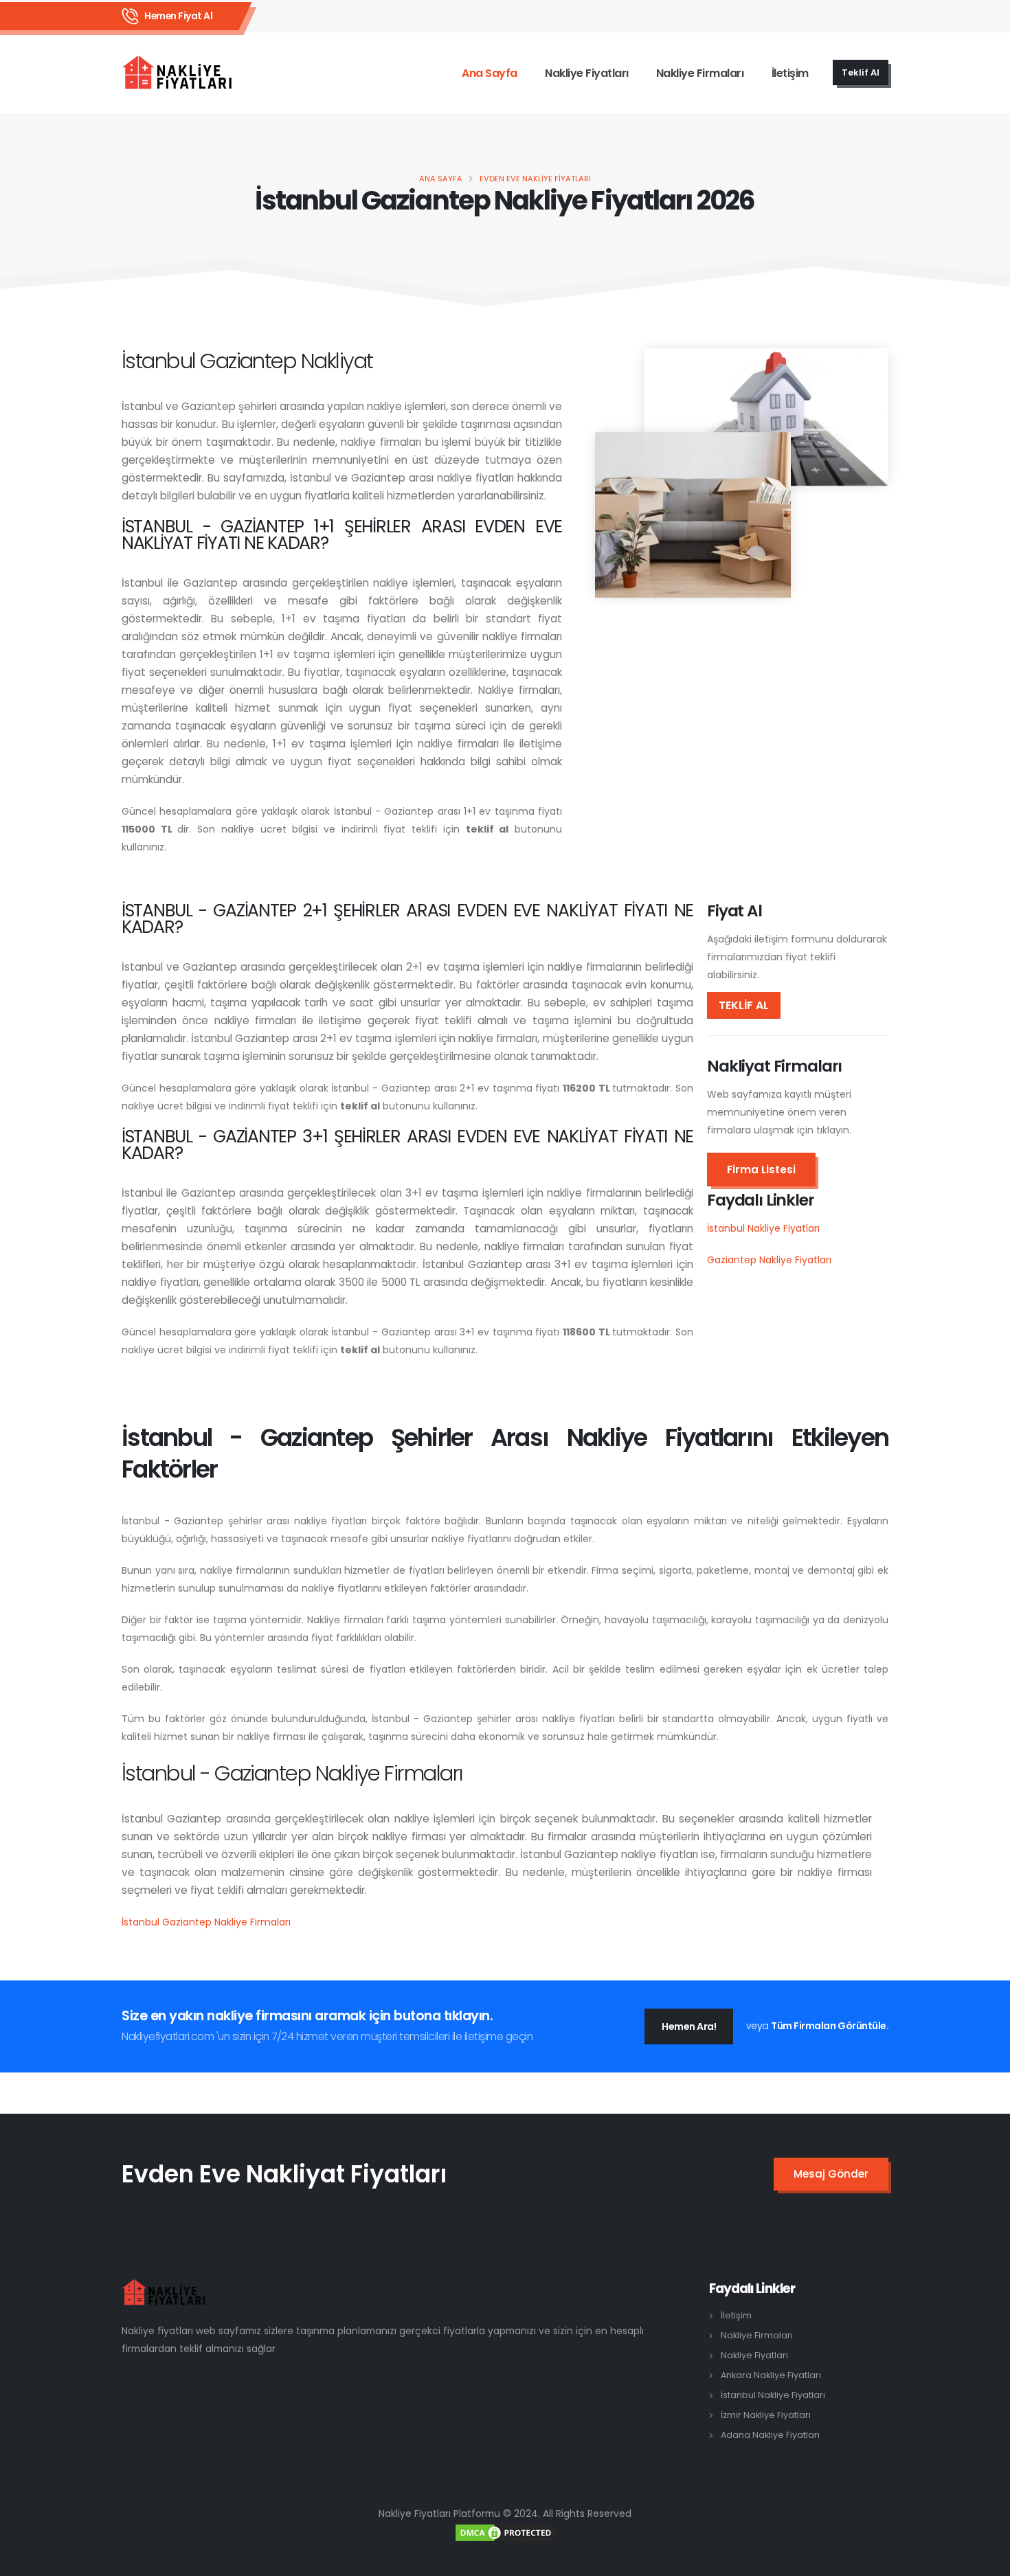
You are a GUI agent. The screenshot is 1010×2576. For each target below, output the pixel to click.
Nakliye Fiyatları (587, 73)
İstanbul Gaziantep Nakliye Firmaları (206, 1922)
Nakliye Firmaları (700, 73)
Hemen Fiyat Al (178, 16)
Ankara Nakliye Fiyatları (771, 2375)
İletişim (790, 73)
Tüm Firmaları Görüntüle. (830, 2026)
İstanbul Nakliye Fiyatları (763, 1228)
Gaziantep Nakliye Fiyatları (769, 1260)
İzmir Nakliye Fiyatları (766, 2415)
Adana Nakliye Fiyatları (770, 2435)
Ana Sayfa (490, 73)
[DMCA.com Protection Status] (505, 2532)
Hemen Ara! (689, 2026)
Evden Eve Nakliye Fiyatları (535, 179)
